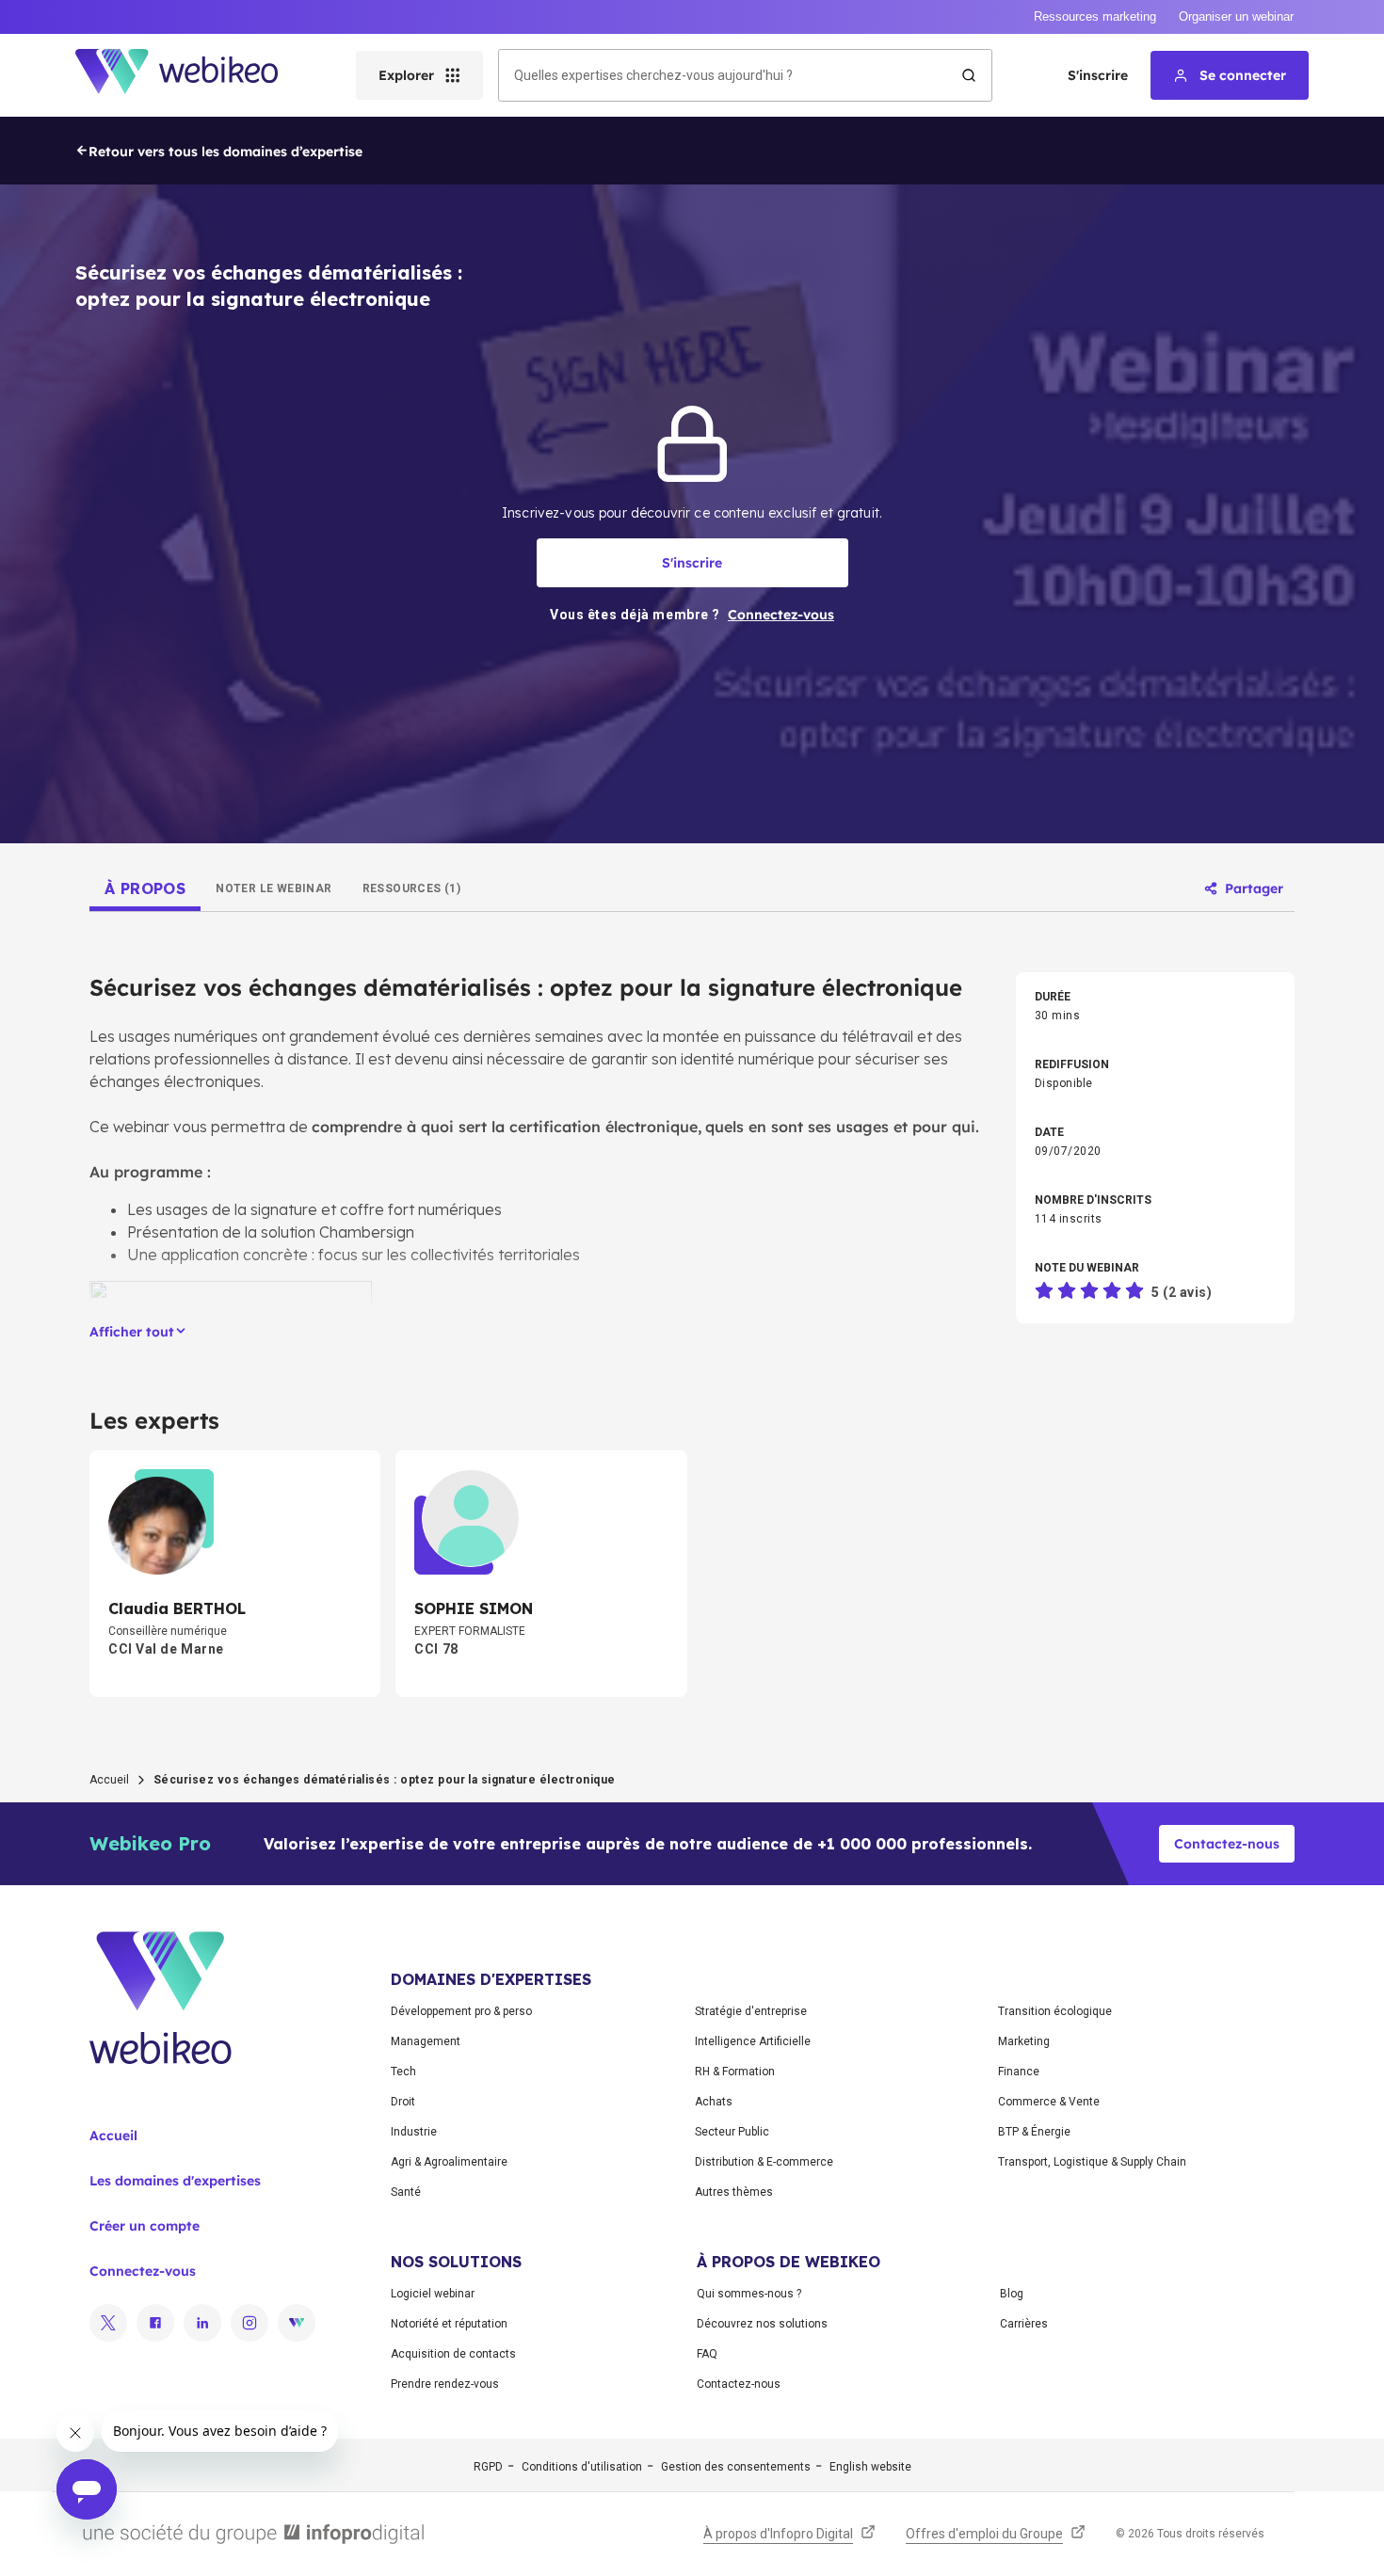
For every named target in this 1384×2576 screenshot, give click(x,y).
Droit (403, 2102)
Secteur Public (732, 2132)
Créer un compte (145, 2226)
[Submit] (969, 75)
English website (870, 2467)
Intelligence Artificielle (753, 2041)
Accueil (109, 1780)
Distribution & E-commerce (764, 2162)
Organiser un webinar (1236, 16)
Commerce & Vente (1049, 2102)
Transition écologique (1055, 2011)
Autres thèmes (734, 2192)
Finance (1019, 2072)
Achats (714, 2102)
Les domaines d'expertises (175, 2181)
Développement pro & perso (461, 2011)
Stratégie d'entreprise (751, 2011)
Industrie (414, 2132)
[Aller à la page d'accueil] (193, 75)
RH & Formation (735, 2072)
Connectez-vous (143, 2271)
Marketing (1024, 2041)
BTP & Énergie (1034, 2132)
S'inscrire (1098, 75)
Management (426, 2041)
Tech (403, 2072)
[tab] (145, 888)
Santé (406, 2192)
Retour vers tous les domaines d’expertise (225, 152)
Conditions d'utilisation (582, 2467)
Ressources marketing (1095, 16)
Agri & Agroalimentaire (449, 2162)
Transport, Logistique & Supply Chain (1092, 2162)
